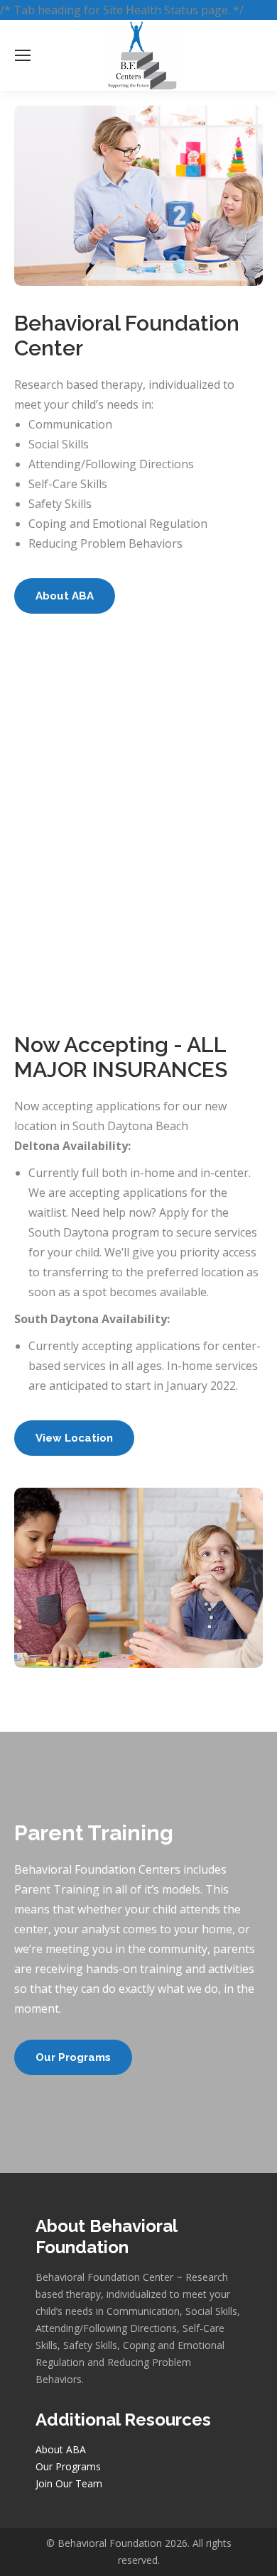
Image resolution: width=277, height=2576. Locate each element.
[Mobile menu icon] (23, 55)
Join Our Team (69, 2483)
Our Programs (68, 2466)
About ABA (61, 2449)
